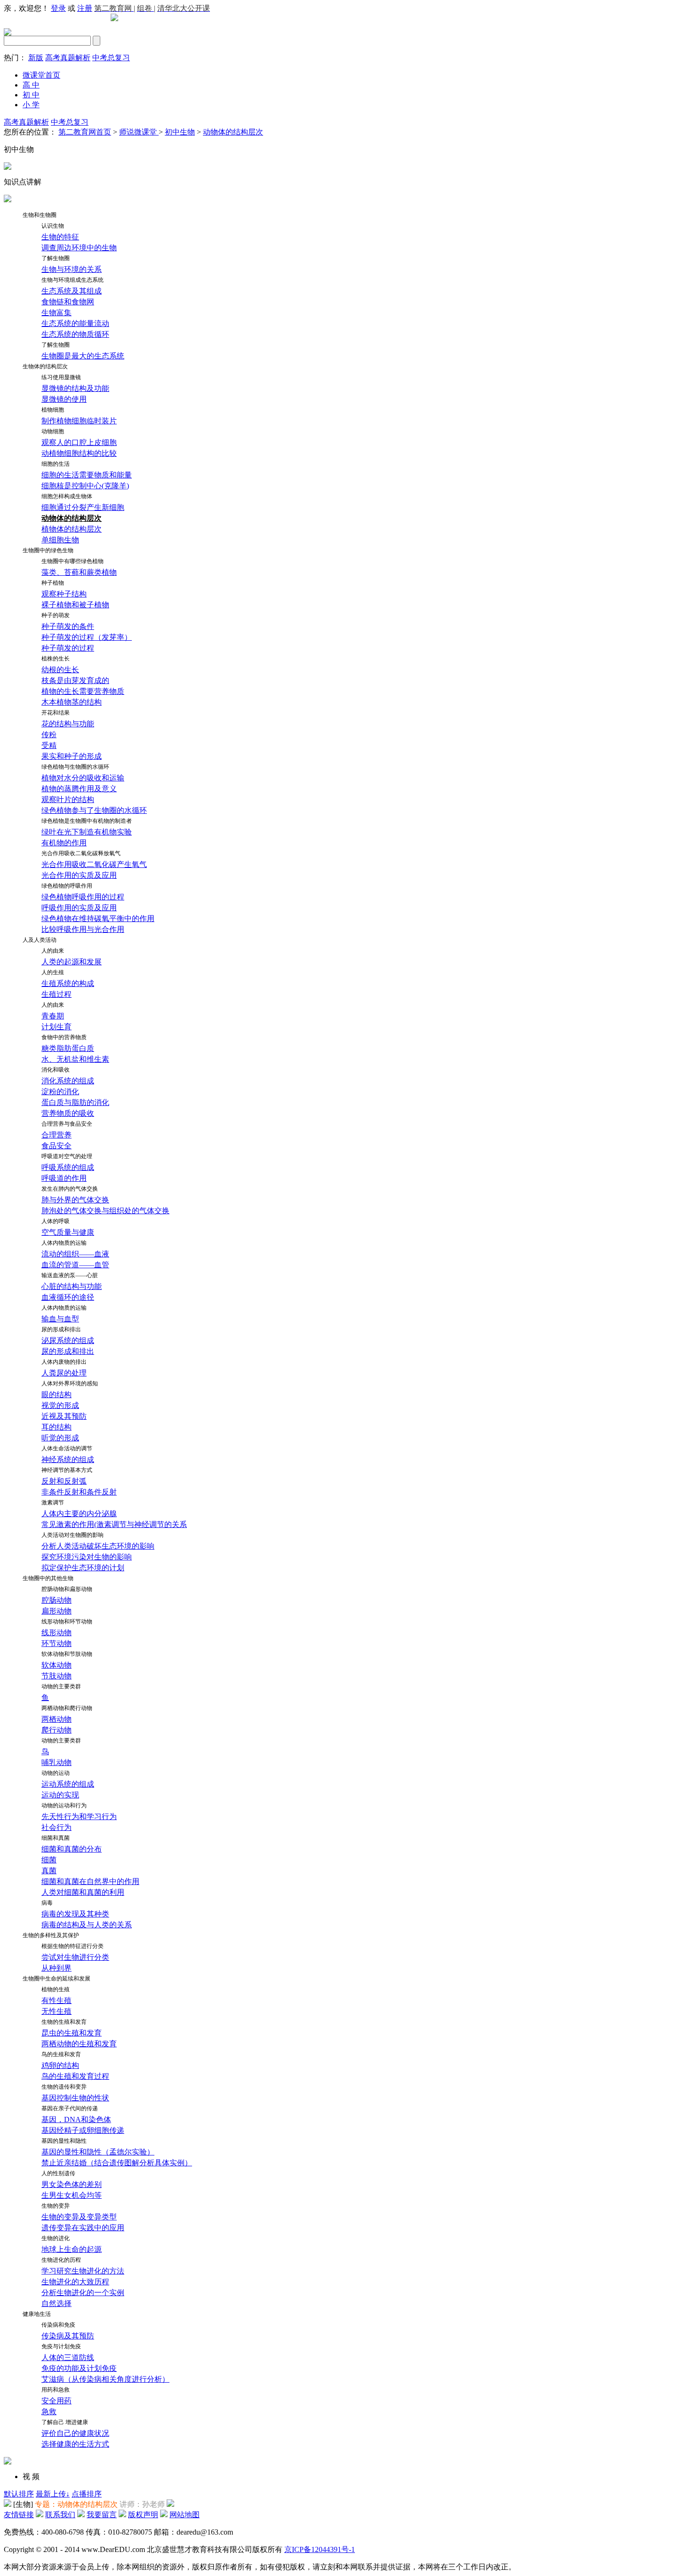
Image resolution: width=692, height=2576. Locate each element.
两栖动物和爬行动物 (67, 1708)
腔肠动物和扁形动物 (67, 1589)
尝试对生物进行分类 (75, 1957)
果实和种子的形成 (72, 756)
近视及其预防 (64, 1416)
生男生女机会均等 (72, 2195)
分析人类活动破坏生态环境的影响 (98, 1546)
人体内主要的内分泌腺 (79, 1514)
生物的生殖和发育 (64, 2022)
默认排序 (19, 2494)
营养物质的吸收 (68, 1113)
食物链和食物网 (68, 302)
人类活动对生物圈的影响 (72, 1535)
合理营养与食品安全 (67, 1124)
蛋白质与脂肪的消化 (75, 1102)
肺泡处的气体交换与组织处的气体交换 (105, 1211)
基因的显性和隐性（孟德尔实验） (98, 2152)
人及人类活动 (40, 940)
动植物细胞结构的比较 (79, 453)
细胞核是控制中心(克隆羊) (85, 486)
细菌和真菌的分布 (72, 1849)
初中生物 (180, 132)
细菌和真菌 (56, 1838)
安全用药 (56, 2401)
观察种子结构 (64, 594)
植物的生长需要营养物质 (83, 691)
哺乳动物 (56, 1762)
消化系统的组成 (68, 1081)
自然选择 (56, 2303)
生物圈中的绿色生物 (48, 550)
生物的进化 (56, 2238)
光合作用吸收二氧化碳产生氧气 (94, 864)
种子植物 (53, 583)
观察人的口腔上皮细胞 (79, 442)
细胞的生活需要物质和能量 (87, 475)
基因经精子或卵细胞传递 (83, 2130)
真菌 (49, 1871)
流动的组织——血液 (75, 1254)
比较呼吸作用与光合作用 (83, 929)
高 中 (31, 85)
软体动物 (56, 1665)
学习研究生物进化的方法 (83, 2271)
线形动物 (56, 1633)
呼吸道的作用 (64, 1178)
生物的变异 (56, 2206)
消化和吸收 (56, 1070)
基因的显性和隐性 (64, 2141)
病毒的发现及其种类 (75, 1914)
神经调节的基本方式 (67, 1470)
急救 (49, 2412)
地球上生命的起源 (72, 2249)
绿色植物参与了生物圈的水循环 (94, 810)
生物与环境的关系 (72, 269)
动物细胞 (53, 431)
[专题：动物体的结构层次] (8, 2504)
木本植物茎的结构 (72, 702)
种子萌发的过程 (68, 648)
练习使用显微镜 (61, 377)
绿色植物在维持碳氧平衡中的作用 (98, 918)
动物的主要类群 (61, 1686)
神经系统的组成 (68, 1459)
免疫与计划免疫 (61, 2346)
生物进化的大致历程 (75, 2282)
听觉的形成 (60, 1438)
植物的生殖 (56, 1989)
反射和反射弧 (64, 1481)
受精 (49, 745)
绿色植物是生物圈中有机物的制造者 (87, 821)
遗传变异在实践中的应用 (83, 2228)
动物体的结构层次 (233, 132)
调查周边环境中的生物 (79, 248)
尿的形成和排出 (61, 1329)
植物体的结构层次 (72, 529)
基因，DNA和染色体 (76, 2119)
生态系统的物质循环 (75, 334)
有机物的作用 (64, 843)
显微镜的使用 (64, 399)
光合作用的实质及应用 (79, 875)
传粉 (49, 735)
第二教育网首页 (85, 132)
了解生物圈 (56, 258)
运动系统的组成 (68, 1784)
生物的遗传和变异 (64, 2087)
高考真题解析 (68, 58)
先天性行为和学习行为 (79, 1817)
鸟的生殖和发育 (61, 2054)
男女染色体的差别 (72, 2184)
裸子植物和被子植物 (75, 605)
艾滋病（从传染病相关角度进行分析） (105, 2379)
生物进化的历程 (61, 2260)
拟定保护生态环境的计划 (83, 1568)
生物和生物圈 (40, 215)
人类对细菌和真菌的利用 (83, 1892)
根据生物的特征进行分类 (72, 1946)
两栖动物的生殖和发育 (79, 2044)
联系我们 (60, 2515)
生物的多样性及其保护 (51, 1935)
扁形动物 (56, 1611)
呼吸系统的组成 (68, 1167)
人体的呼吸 (56, 1221)
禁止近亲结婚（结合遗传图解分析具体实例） (117, 2163)
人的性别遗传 (58, 2173)
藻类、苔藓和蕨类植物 (79, 572)
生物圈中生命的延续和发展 (56, 1979)
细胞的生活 (56, 464)
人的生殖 (53, 972)
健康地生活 (37, 2314)
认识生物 (53, 226)
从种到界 (56, 1968)
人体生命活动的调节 (67, 1448)
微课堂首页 (41, 75)
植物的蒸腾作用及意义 (79, 789)
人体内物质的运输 (64, 1243)
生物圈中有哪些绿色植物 (72, 561)
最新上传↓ (53, 2494)
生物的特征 (60, 237)
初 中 (31, 95)
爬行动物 (56, 1730)
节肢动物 (56, 1676)
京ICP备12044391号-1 (320, 2549)
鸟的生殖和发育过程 (75, 2076)
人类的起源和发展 (72, 962)
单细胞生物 (60, 540)
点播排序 (87, 2494)
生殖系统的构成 (68, 983)
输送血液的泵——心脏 (70, 1275)
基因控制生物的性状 (75, 2098)
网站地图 (185, 2515)
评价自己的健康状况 (75, 2433)
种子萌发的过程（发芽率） (87, 637)
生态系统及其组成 (72, 291)
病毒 (47, 1903)
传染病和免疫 (58, 2325)
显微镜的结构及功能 (75, 388)
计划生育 (56, 1027)
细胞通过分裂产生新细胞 (83, 507)
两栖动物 (56, 1719)
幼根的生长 (60, 670)
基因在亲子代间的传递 (70, 2108)
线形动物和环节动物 (67, 1622)
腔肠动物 (56, 1600)
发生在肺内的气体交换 (70, 1189)
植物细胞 (53, 410)
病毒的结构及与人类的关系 (87, 1925)
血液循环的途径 (68, 1297)
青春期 (53, 1016)
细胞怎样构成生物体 (67, 496)
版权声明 (143, 2515)
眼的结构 (56, 1395)
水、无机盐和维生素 (75, 1059)
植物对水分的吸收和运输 (83, 778)
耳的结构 (56, 1427)
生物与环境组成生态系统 (72, 280)
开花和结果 (56, 713)
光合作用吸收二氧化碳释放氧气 (81, 853)
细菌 (49, 1860)
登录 (58, 8)
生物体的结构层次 (45, 366)
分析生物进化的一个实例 (83, 2293)
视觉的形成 (60, 1405)
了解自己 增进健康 (65, 2422)
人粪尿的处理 (64, 1373)
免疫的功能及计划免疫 (79, 2368)
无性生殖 (56, 2011)
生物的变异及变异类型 (79, 2217)
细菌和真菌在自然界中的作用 (90, 1881)
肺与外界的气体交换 (75, 1200)
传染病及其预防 (68, 2336)
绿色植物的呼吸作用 (67, 886)
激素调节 (53, 1503)
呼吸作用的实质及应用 (79, 908)
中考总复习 (111, 58)
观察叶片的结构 (68, 799)
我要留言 (102, 2515)
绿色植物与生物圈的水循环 (75, 767)
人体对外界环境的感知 (70, 1383)
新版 (36, 58)
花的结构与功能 (68, 724)
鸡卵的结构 (60, 2065)
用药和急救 (56, 2390)
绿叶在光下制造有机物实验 (87, 832)
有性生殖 (56, 2000)
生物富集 (56, 313)
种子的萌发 (56, 615)
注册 (85, 8)
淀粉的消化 (60, 1092)
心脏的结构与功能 (72, 1286)
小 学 (31, 105)
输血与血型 (60, 1319)
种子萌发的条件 (68, 626)
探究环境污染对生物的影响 (87, 1557)
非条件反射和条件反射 (79, 1492)
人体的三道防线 (68, 2357)
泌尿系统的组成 (68, 1340)
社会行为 (56, 1827)
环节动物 (56, 1643)
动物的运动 (56, 1773)
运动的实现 (60, 1795)
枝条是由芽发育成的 (75, 680)
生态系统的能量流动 (75, 323)
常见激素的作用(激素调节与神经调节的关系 (114, 1524)
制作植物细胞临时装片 (79, 421)
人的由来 (53, 951)
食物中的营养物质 (64, 1037)
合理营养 (56, 1135)
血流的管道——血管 (75, 1265)
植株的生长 (56, 659)
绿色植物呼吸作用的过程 (83, 897)
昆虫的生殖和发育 (72, 2033)
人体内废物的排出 (64, 1362)
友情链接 (19, 2515)
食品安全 (56, 1146)
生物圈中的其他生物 (48, 1578)
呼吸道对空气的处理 (67, 1156)
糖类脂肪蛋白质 (68, 1048)
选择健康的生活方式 (75, 2444)
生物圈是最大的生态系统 (83, 356)
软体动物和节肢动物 (67, 1654)
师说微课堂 (139, 132)
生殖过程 (56, 994)
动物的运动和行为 (64, 1805)
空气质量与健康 (68, 1232)
